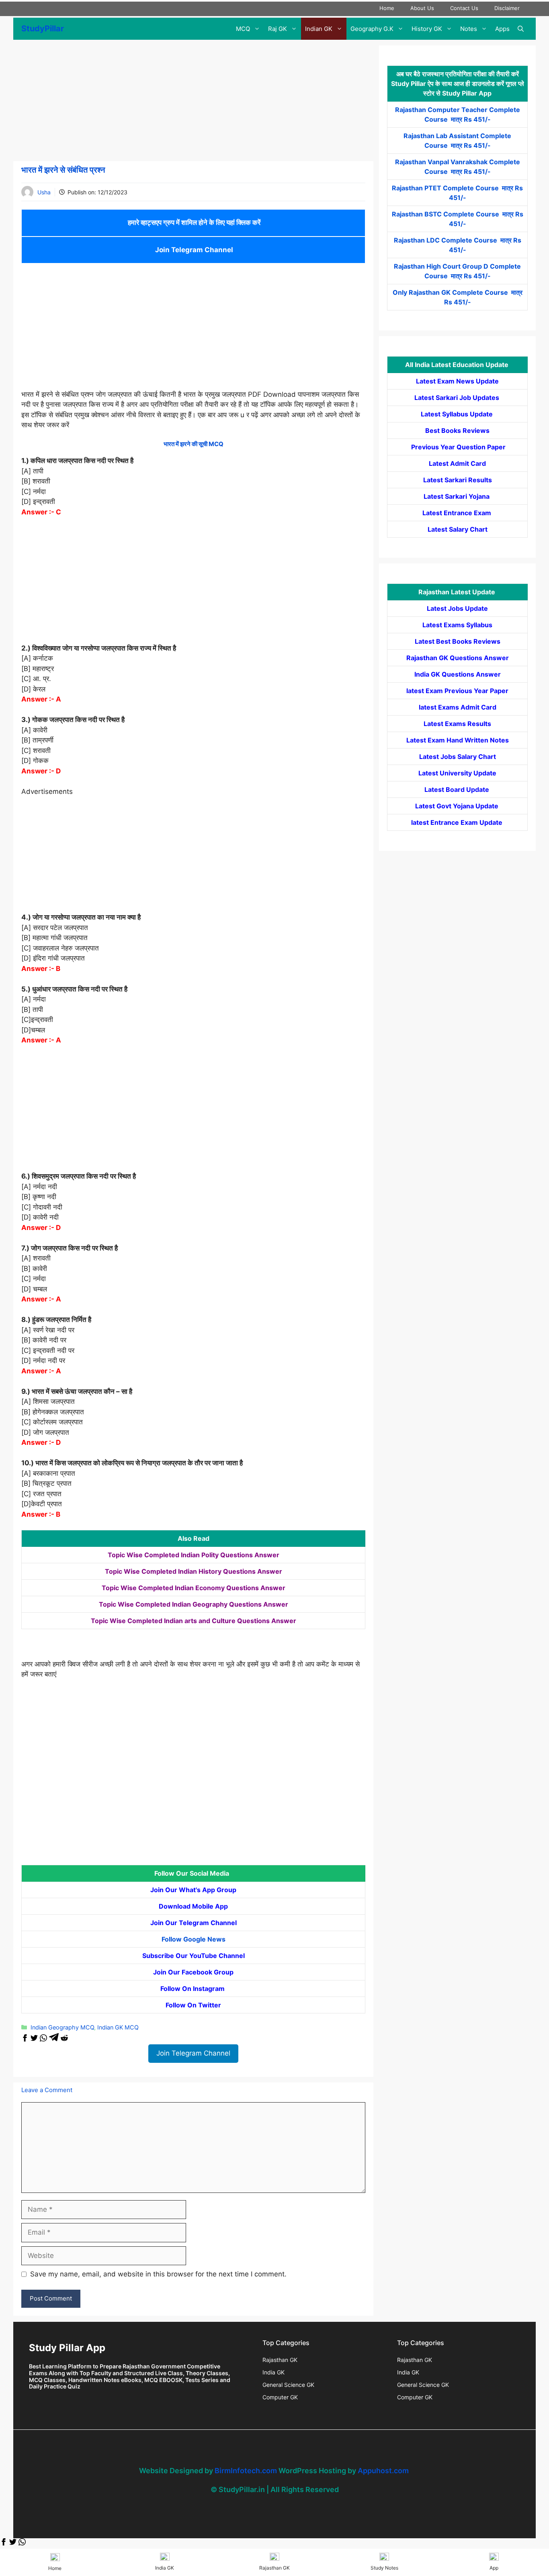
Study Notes (384, 2568)
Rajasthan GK (280, 2360)
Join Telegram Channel (193, 250)
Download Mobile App (193, 1906)
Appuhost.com (383, 2471)
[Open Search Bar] (521, 29)
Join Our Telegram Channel (194, 1923)
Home (387, 8)
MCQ (243, 29)
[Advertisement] (193, 102)
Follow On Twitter (193, 2005)
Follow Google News (194, 1939)
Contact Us (464, 8)
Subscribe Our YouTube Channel (194, 1956)
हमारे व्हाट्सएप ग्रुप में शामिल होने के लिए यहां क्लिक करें (193, 222)
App (494, 2568)
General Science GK (288, 2385)
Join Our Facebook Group (193, 1972)
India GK (273, 2372)
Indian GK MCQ (118, 2027)
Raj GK (278, 29)
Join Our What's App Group (193, 1890)
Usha (44, 192)
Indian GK (319, 29)
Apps (502, 29)
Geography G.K (372, 29)
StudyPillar (43, 29)
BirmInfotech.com (246, 2471)
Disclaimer (507, 8)
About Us (422, 8)
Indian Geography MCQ (62, 2027)
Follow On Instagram (193, 1989)
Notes (469, 29)
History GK (427, 29)
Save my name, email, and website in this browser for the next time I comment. (158, 2274)
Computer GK (280, 2397)
